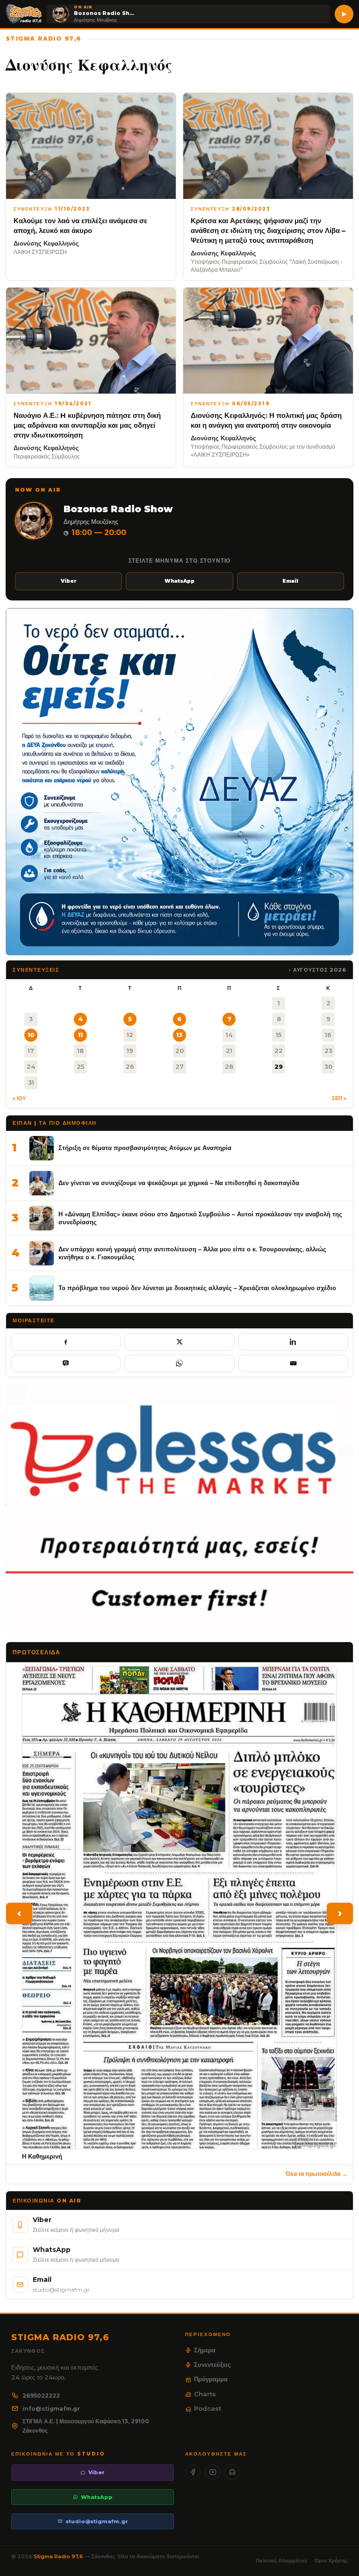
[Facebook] (193, 2472)
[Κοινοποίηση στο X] (179, 1342)
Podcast (208, 2408)
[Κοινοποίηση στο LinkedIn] (293, 1342)
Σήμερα (205, 2350)
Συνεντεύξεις (212, 2364)
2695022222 (41, 2396)
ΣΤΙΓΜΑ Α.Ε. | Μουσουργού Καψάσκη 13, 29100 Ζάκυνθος (86, 2426)
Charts (205, 2394)
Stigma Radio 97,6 (59, 2556)
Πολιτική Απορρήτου (281, 2561)
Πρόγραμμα (211, 2379)
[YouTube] (212, 2472)
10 (31, 1035)
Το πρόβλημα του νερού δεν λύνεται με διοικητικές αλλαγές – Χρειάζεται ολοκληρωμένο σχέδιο (197, 1288)
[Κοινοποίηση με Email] (293, 1363)
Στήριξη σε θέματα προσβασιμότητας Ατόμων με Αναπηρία (145, 1148)
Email (290, 581)
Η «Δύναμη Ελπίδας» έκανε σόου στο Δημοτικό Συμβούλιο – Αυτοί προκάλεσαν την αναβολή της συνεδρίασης (200, 1218)
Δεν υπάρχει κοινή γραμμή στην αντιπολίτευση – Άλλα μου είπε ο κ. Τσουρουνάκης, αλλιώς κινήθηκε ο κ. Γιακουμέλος (192, 1253)
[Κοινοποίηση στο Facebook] (66, 1342)
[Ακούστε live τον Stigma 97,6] (344, 14)
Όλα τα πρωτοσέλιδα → (316, 2174)
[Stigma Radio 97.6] (24, 14)
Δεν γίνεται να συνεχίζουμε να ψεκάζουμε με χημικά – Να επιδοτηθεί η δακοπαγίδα (179, 1183)
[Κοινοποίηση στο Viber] (66, 1363)
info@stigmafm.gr (51, 2409)
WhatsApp (179, 581)
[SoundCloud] (232, 2472)
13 (179, 1035)
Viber (69, 581)
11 (80, 1035)
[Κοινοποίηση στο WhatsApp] (179, 1363)
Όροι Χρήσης (331, 2561)
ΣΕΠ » (339, 1098)
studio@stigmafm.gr (97, 2521)
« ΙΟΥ (19, 1098)
